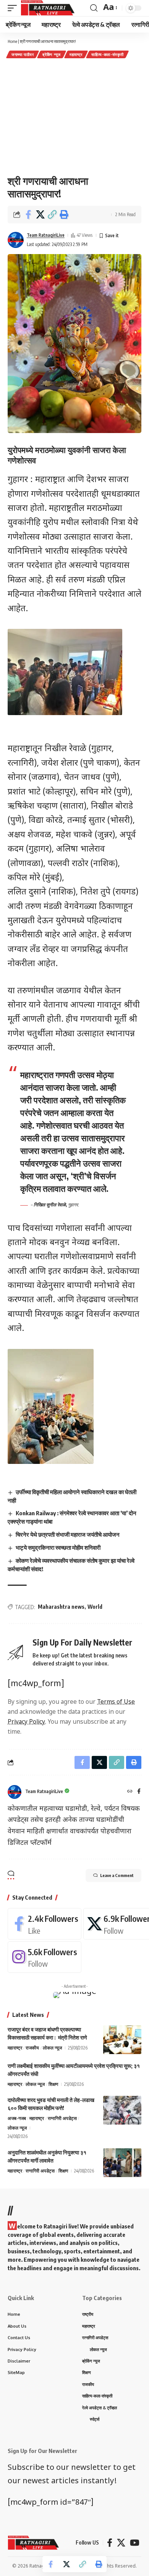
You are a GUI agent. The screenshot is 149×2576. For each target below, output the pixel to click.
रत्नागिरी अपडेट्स (62, 2118)
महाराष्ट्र (76, 54)
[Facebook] (139, 1792)
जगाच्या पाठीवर (23, 54)
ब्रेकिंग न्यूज (52, 54)
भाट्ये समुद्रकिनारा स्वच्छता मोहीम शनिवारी (58, 1547)
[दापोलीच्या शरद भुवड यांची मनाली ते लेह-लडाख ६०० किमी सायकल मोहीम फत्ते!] (122, 2110)
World (95, 1607)
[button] (52, 215)
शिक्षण (53, 2084)
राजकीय (32, 2048)
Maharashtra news (61, 1607)
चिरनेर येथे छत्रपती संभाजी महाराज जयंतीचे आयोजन (68, 1534)
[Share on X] (40, 215)
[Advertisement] (74, 116)
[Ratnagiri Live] (48, 8)
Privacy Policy (26, 1722)
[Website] (130, 1792)
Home (12, 41)
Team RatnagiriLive (46, 235)
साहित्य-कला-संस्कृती (107, 54)
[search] (94, 8)
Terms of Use (116, 1702)
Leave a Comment (117, 1875)
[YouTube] (135, 2543)
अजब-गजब (17, 2118)
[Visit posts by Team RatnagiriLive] (16, 240)
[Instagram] (45, 1957)
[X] (121, 2543)
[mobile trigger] (14, 8)
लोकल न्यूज (52, 2048)
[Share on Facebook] (28, 215)
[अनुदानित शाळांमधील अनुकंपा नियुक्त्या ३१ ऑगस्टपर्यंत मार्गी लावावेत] (122, 2163)
